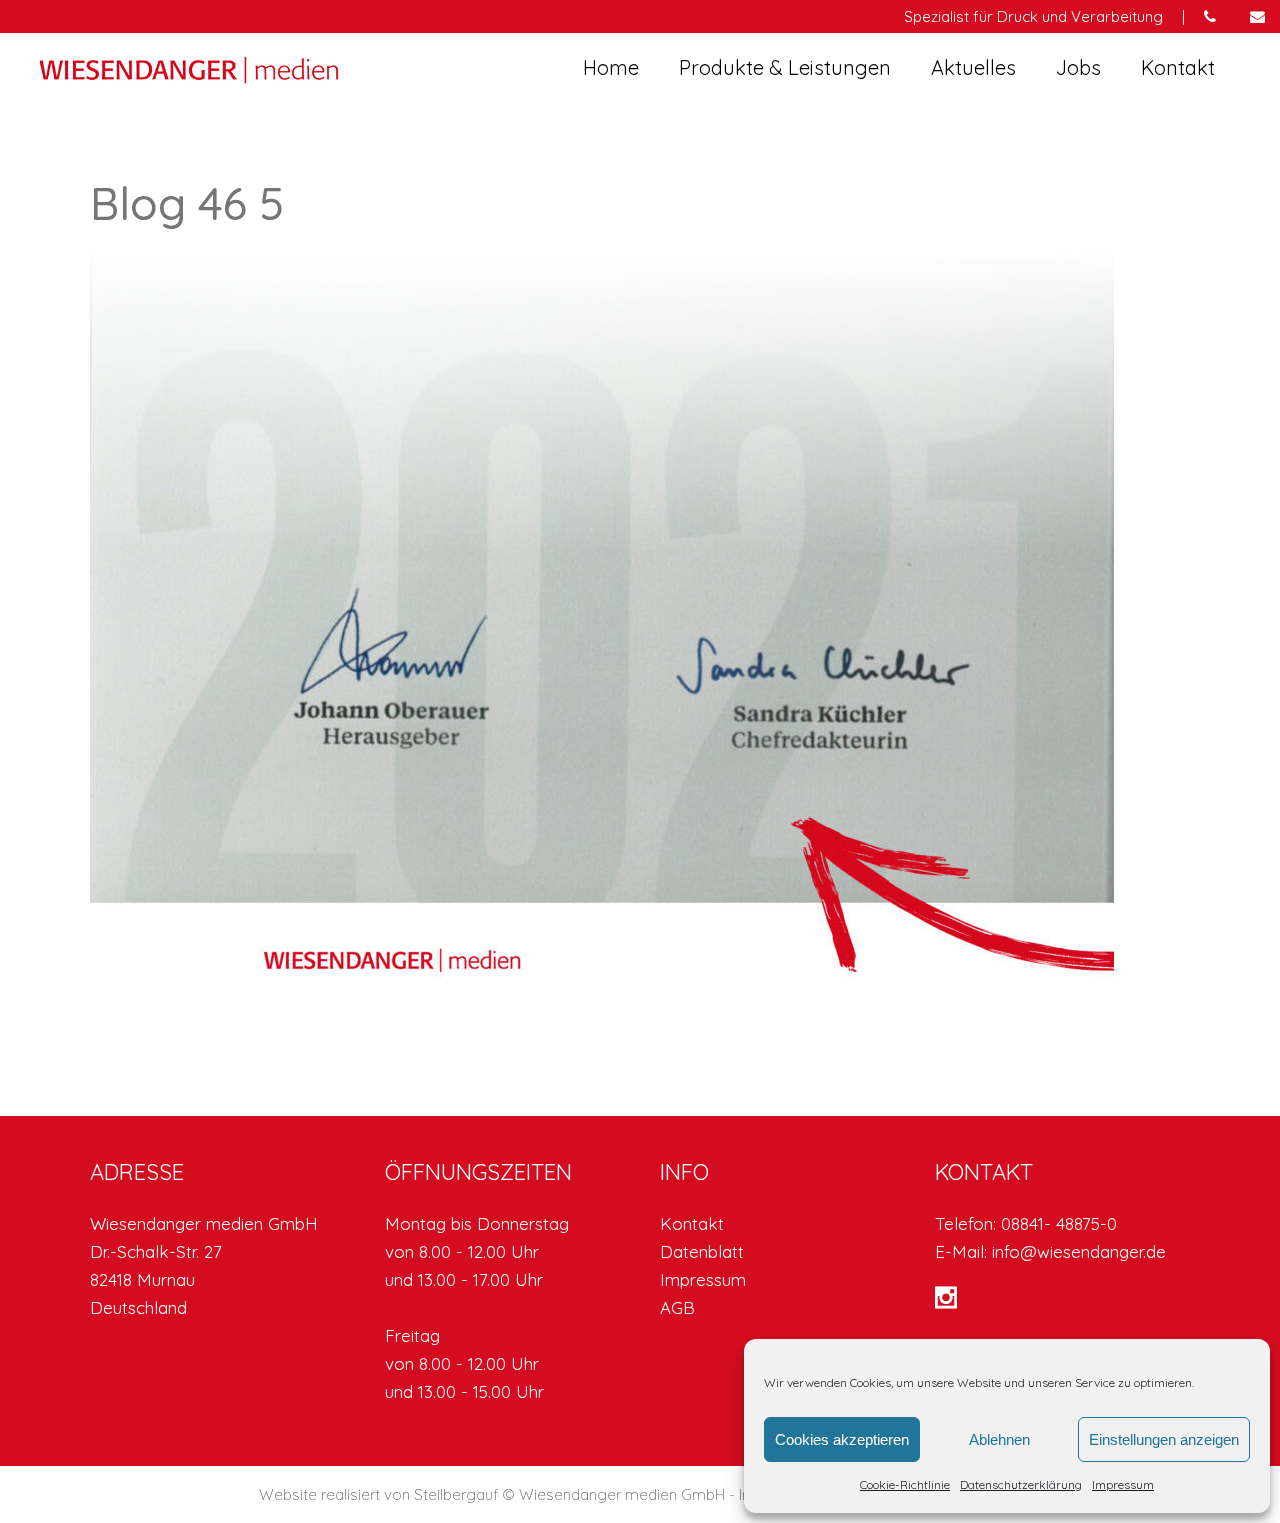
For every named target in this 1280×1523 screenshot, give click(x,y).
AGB (677, 1307)
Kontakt (692, 1223)
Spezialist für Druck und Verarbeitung (1033, 16)
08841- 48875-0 (1059, 1223)
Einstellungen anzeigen (1164, 1439)
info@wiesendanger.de (1079, 1251)
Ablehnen (999, 1439)
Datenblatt (702, 1251)
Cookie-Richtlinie (905, 1484)
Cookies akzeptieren (842, 1439)
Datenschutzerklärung (1021, 1484)
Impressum (1123, 1484)
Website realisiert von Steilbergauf (380, 1494)
